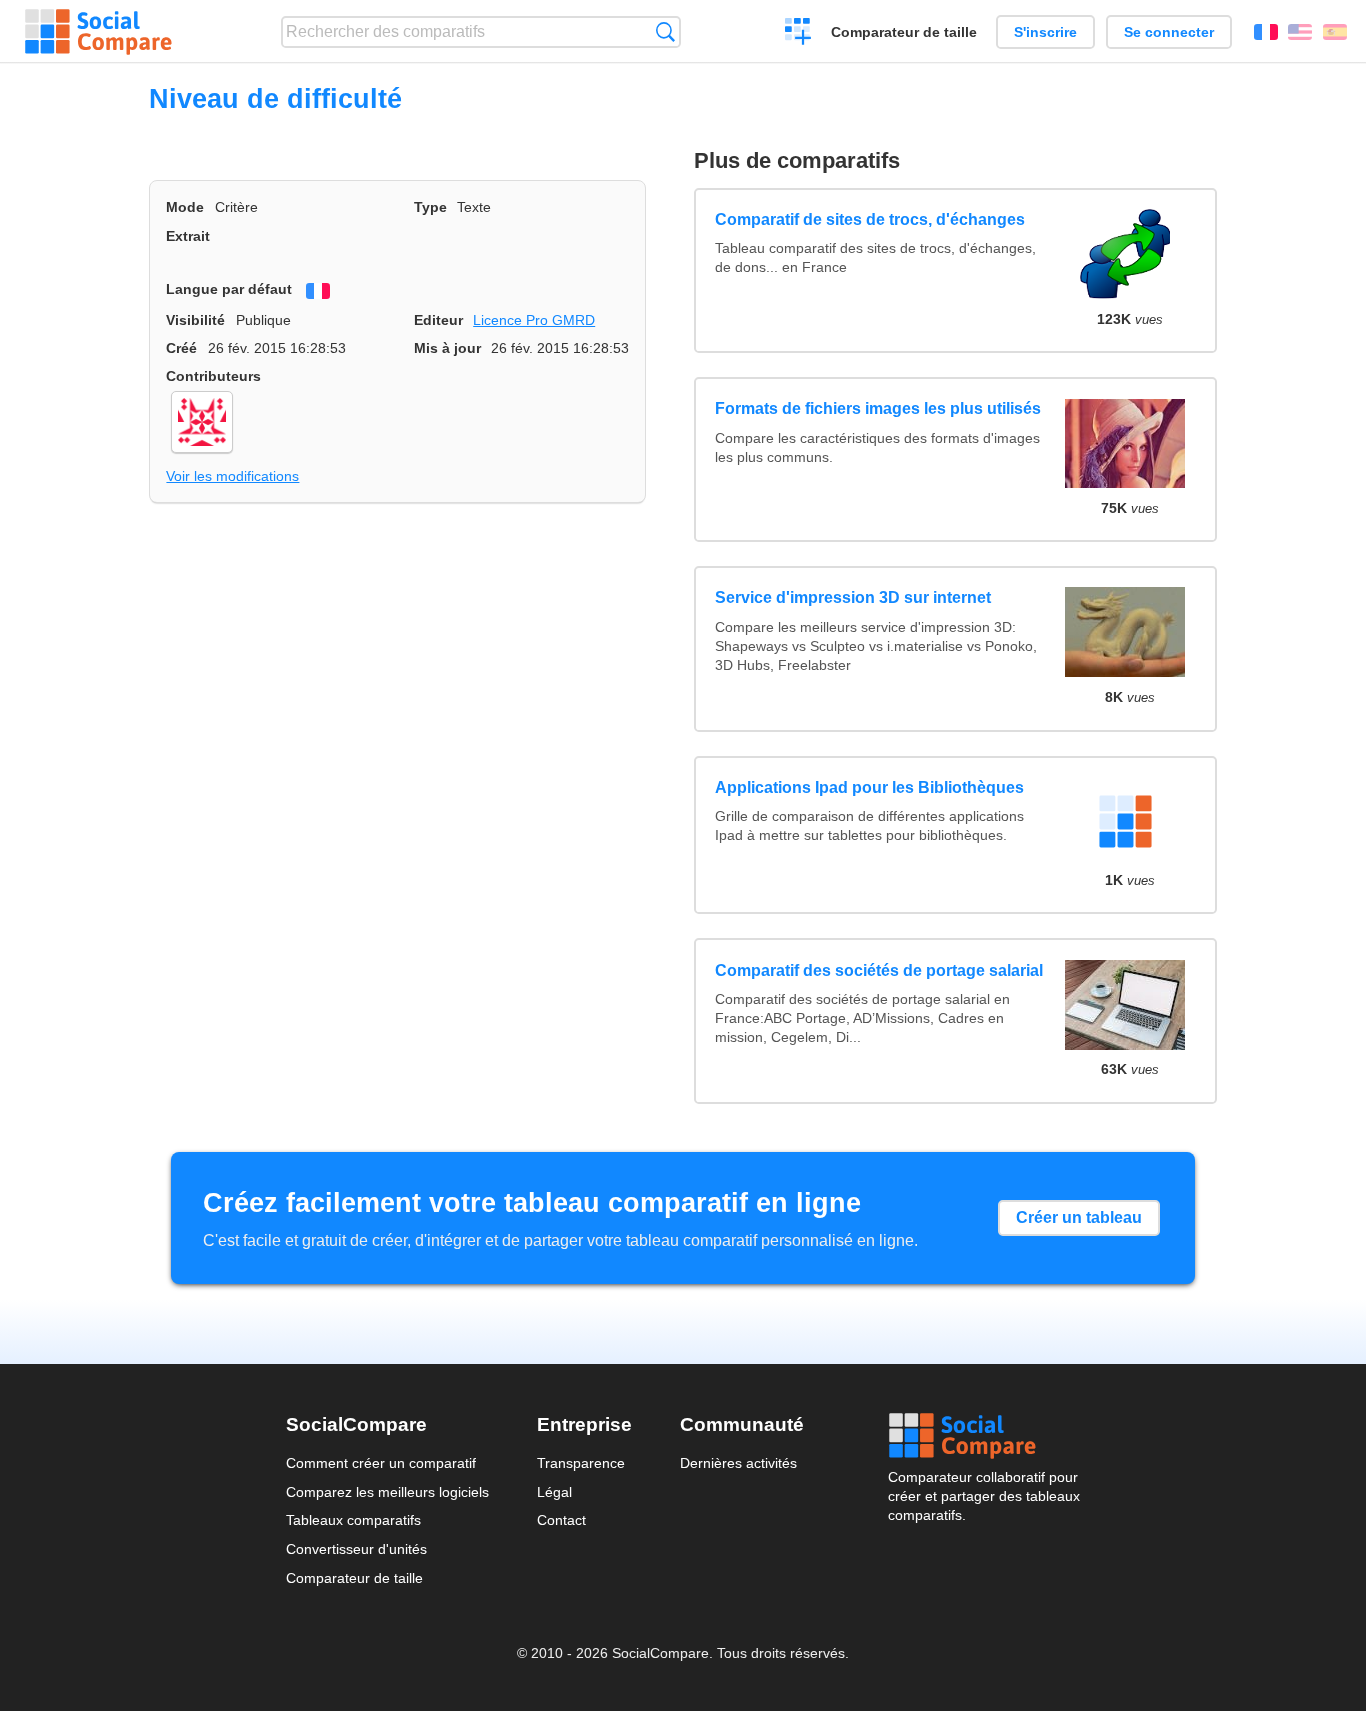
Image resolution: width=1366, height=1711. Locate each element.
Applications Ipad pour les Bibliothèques (869, 787)
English (1300, 32)
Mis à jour (447, 348)
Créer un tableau (1079, 1217)
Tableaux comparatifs (353, 1520)
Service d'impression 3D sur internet (853, 597)
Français (1266, 32)
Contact (561, 1520)
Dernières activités (738, 1463)
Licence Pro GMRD (534, 320)
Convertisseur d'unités (356, 1549)
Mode (185, 207)
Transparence (581, 1463)
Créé (181, 348)
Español (1335, 32)
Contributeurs (213, 376)
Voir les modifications (232, 476)
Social (984, 1436)
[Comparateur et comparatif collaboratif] (98, 32)
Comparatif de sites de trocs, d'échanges (870, 219)
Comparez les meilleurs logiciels (387, 1492)
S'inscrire (1045, 32)
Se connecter (1169, 32)
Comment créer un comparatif (381, 1463)
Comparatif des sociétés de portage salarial (879, 970)
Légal (554, 1492)
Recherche (665, 31)
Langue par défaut (229, 289)
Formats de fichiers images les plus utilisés (878, 408)
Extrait (188, 236)
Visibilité (195, 320)
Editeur (438, 320)
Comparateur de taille (904, 32)
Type (430, 207)
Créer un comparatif (798, 34)
